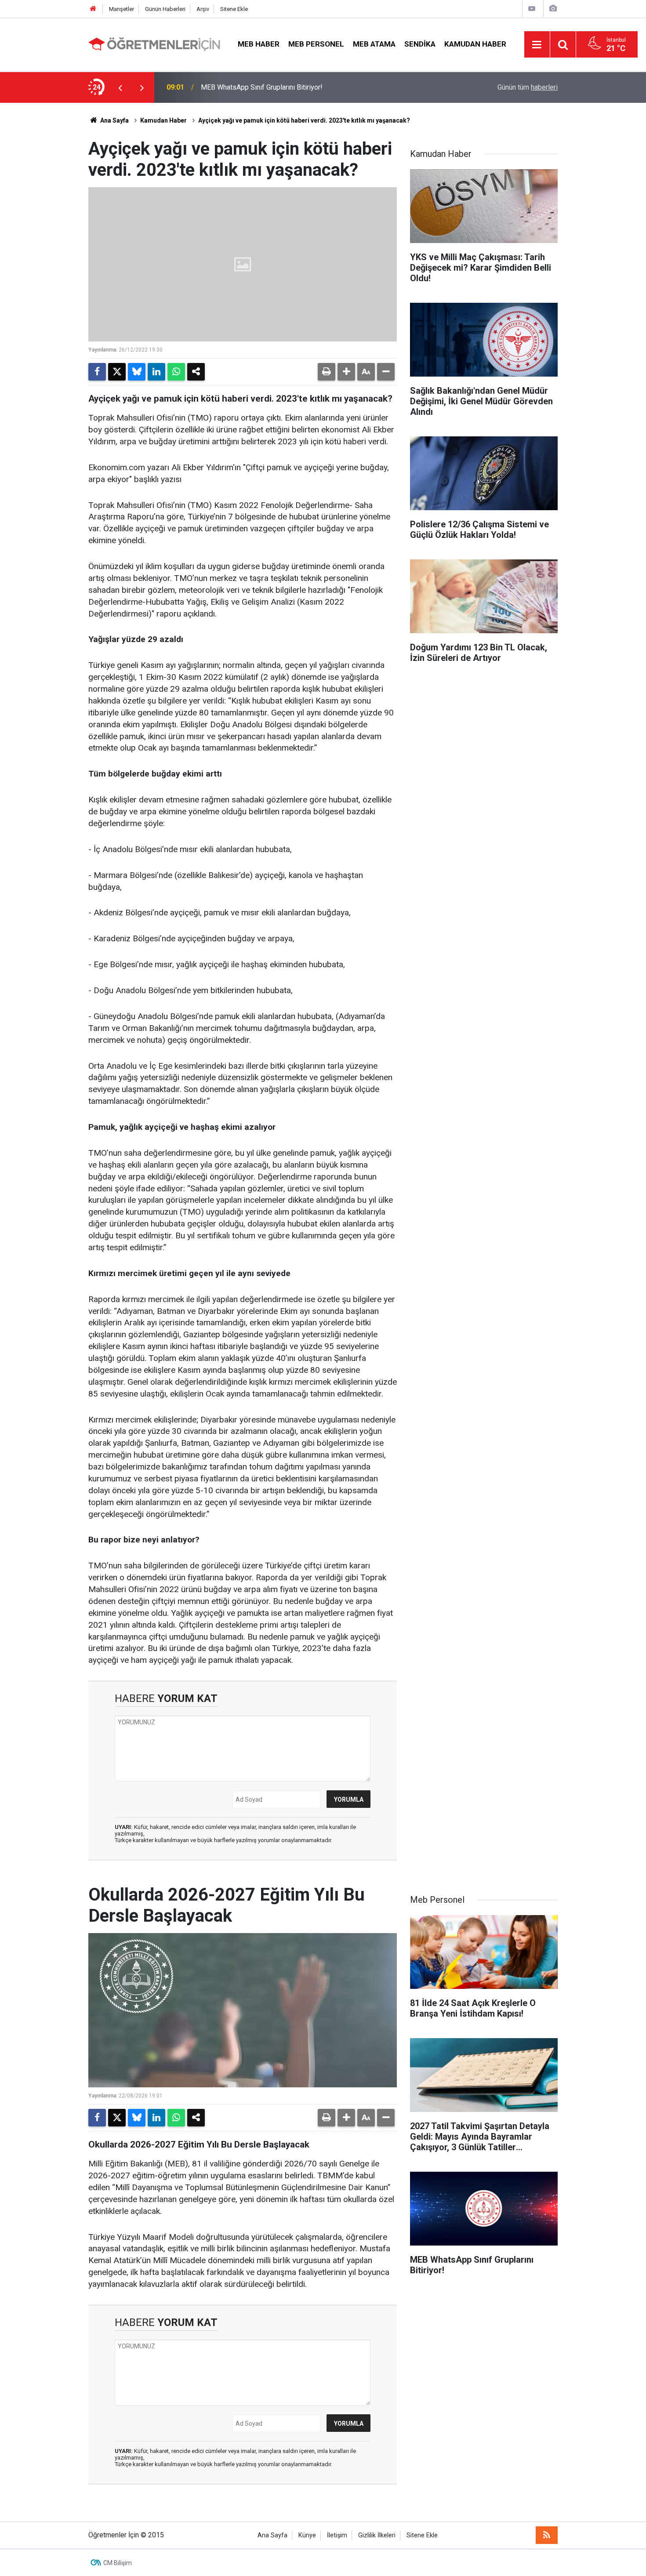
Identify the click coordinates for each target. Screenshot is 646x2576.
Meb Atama (374, 44)
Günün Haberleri (165, 9)
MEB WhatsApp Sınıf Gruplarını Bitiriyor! (262, 87)
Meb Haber (259, 44)
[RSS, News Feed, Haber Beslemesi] (547, 2535)
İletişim (337, 2535)
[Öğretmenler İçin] (154, 44)
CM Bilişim (118, 2563)
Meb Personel (316, 44)
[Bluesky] (137, 372)
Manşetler (122, 9)
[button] (346, 372)
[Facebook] (97, 372)
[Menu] (537, 45)
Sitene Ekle (234, 9)
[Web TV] (532, 9)
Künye (307, 2535)
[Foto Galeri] (553, 9)
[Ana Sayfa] (93, 9)
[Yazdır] (327, 372)
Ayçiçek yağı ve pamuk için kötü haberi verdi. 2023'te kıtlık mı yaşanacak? (304, 120)
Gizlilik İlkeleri (377, 2535)
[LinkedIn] (156, 372)
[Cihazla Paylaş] (196, 372)
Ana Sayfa (114, 120)
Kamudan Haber (475, 44)
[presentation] (120, 87)
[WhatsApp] (176, 372)
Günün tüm (528, 87)
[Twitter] (117, 372)
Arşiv (203, 9)
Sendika (420, 44)
